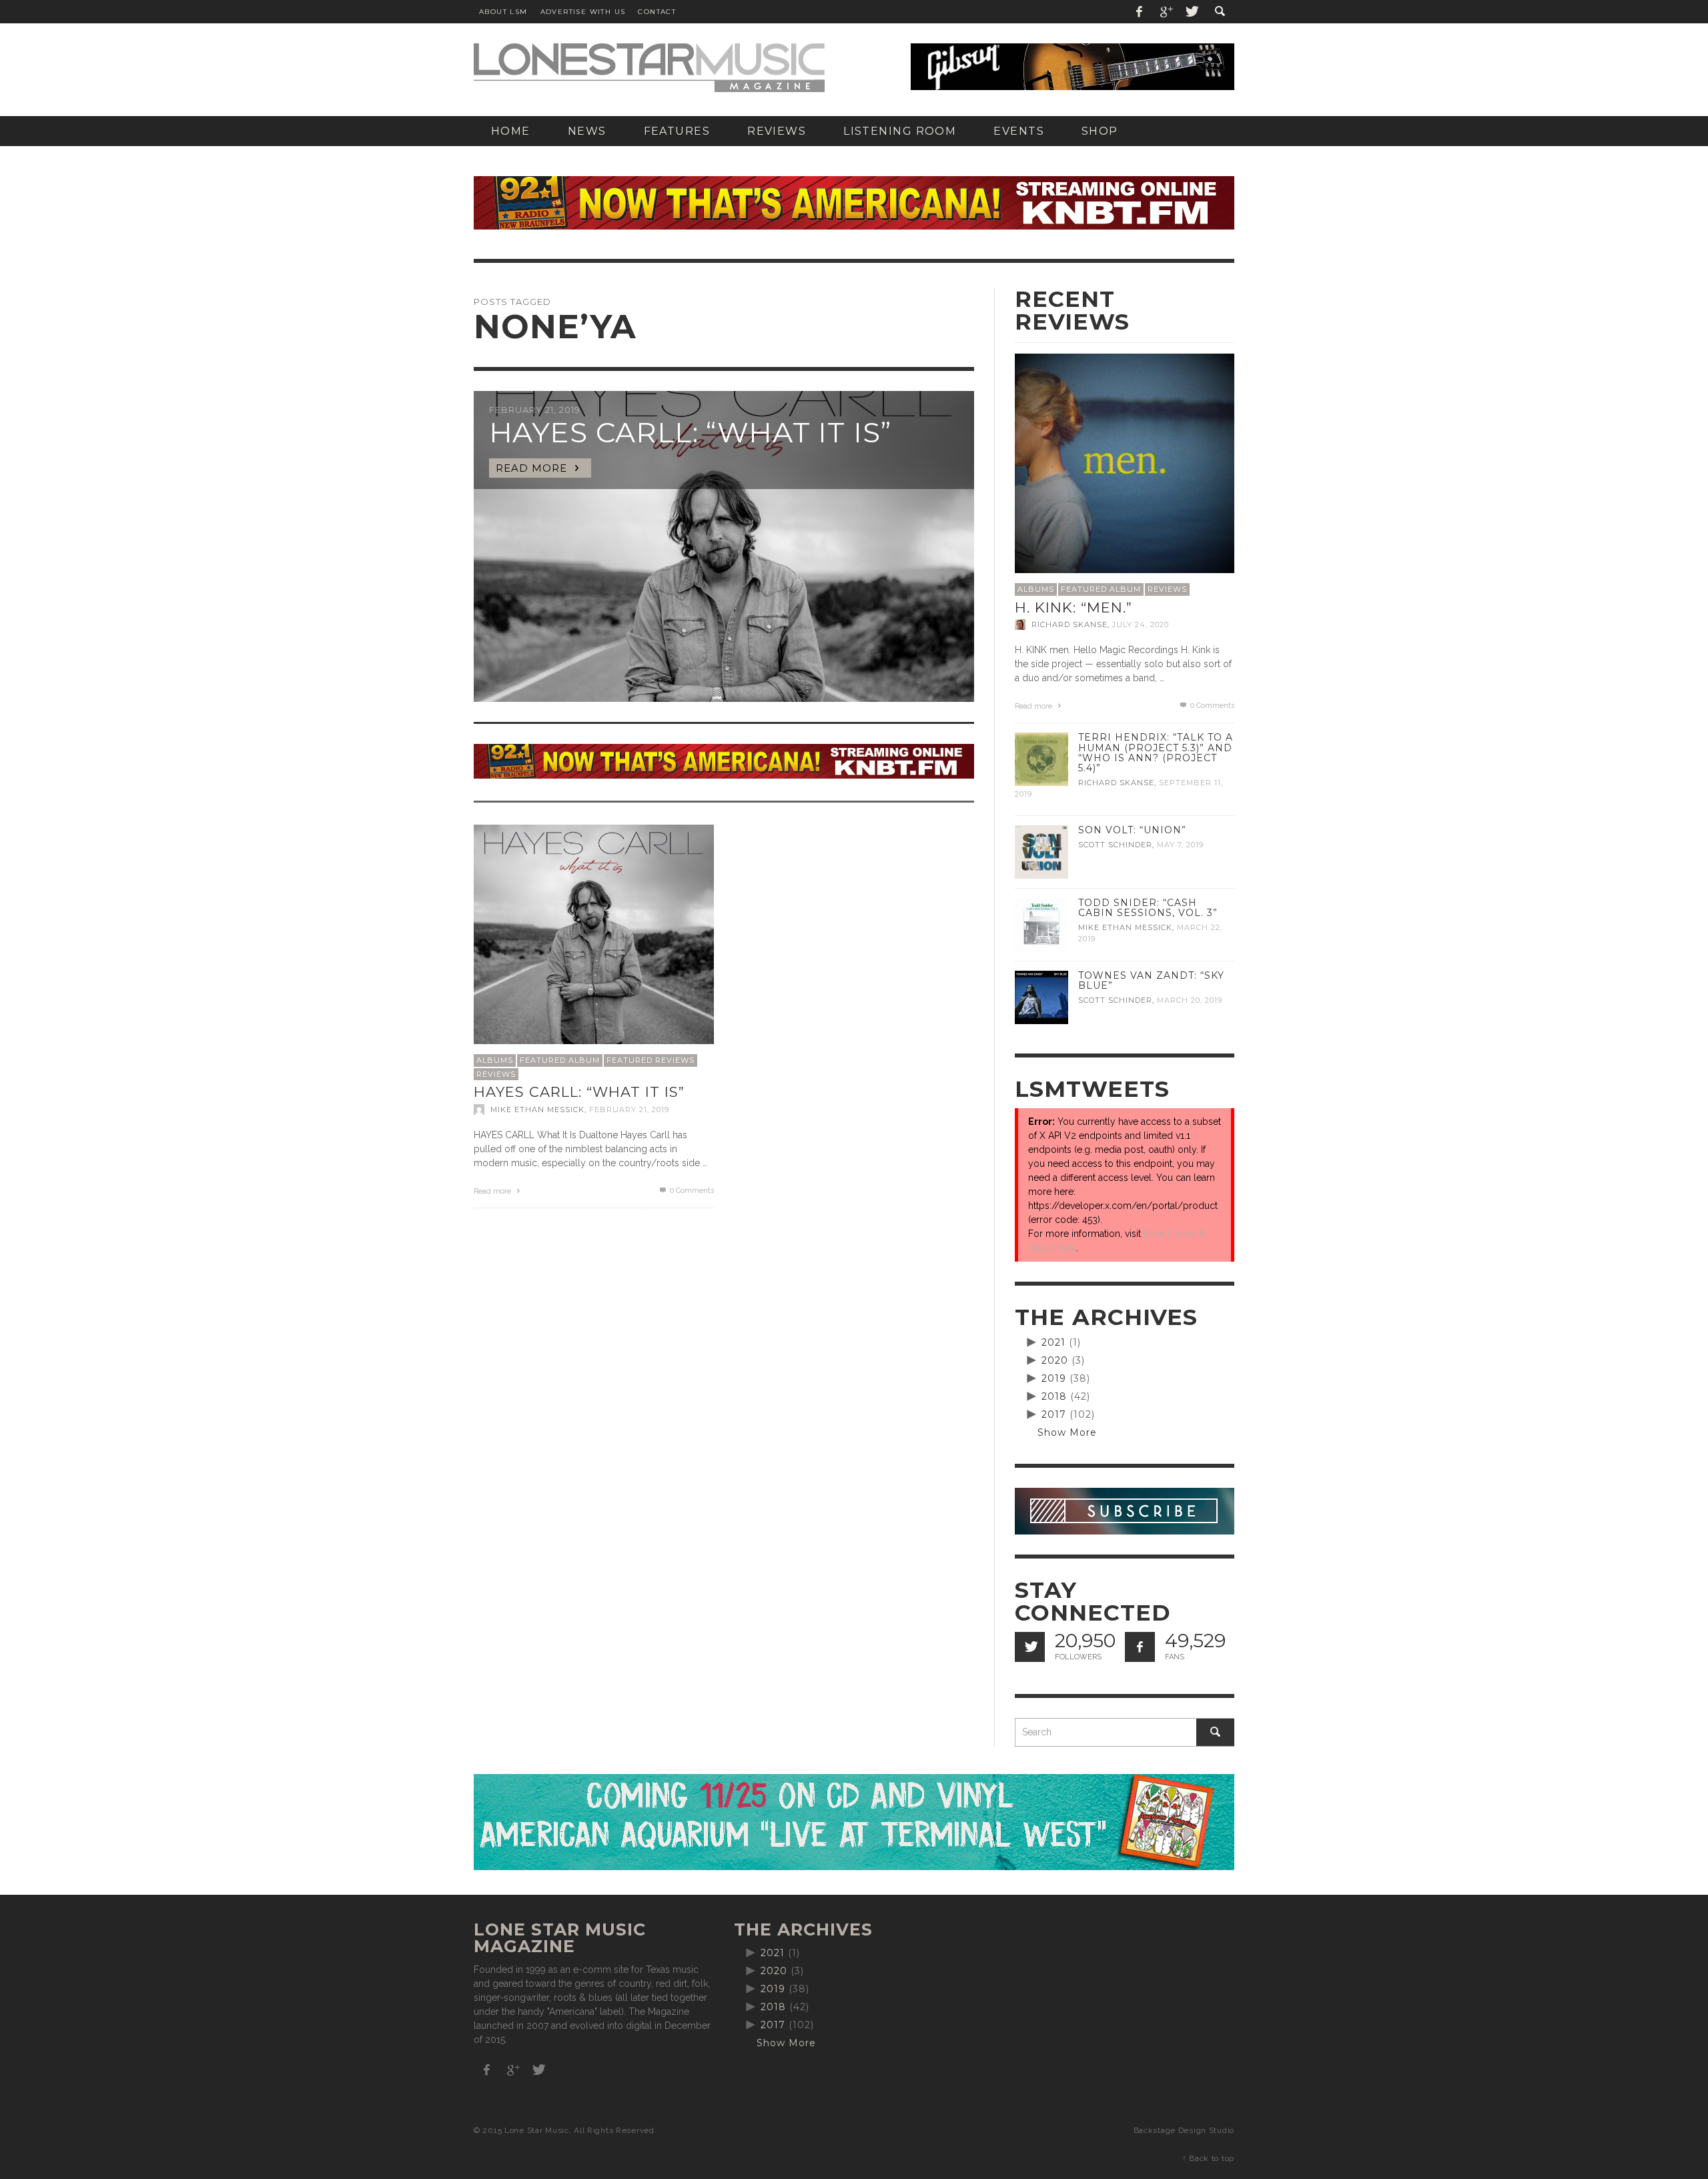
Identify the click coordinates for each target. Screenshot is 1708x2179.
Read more (493, 1191)
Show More (1067, 1432)
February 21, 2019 (629, 1110)
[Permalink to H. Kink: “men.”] (1125, 462)
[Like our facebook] (1140, 1647)
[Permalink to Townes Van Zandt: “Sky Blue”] (1041, 997)
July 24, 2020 (1141, 624)
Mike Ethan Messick (537, 1110)
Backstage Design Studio (1184, 2130)
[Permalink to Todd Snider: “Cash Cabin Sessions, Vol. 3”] (1041, 924)
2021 (1053, 1342)
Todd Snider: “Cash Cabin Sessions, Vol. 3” (1148, 908)
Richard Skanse (1070, 624)
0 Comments (691, 1191)
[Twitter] (1191, 12)
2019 (1054, 1378)
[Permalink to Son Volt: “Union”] (1041, 851)
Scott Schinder (1115, 845)
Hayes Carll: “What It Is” (579, 1092)
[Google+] (1166, 12)
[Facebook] (1140, 12)
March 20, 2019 (1190, 1000)
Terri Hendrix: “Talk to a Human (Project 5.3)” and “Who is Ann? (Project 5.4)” (1156, 752)
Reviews (496, 1074)
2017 (1054, 1414)
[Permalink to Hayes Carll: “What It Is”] (594, 944)
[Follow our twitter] (1030, 1647)
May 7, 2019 (1180, 845)
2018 (1054, 1396)
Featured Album (560, 1060)
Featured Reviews (651, 1060)
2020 (1055, 1360)
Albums (495, 1060)
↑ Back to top (1208, 2158)
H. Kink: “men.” (1074, 607)
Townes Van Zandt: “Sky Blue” (1151, 980)
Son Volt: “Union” (1132, 830)
